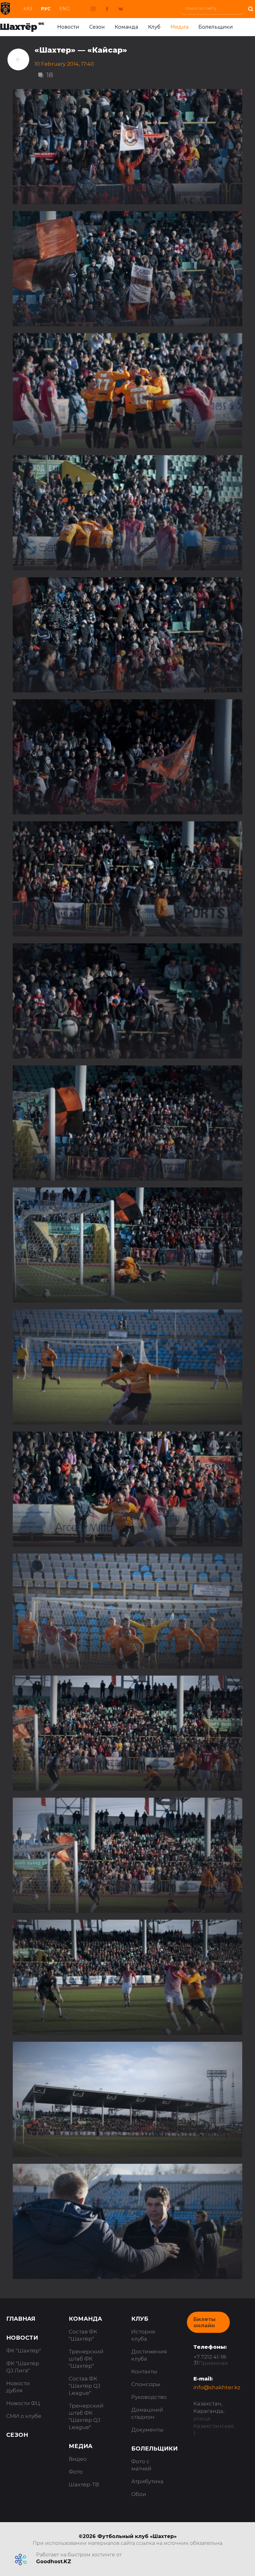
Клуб (154, 27)
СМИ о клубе (24, 2416)
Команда (126, 27)
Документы (147, 2430)
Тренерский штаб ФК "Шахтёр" (86, 2359)
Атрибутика (147, 2481)
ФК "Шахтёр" (24, 2351)
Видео (78, 2459)
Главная (21, 2319)
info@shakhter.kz (217, 2387)
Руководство (149, 2397)
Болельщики (216, 27)
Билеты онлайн (204, 2322)
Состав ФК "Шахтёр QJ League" (85, 2386)
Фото (76, 2472)
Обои (139, 2494)
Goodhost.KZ (54, 2562)
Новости (68, 27)
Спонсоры (146, 2384)
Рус (46, 9)
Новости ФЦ (23, 2403)
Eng (65, 9)
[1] (250, 8)
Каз (28, 9)
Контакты (144, 2371)
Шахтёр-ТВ (84, 2484)
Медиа (179, 27)
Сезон (97, 27)
